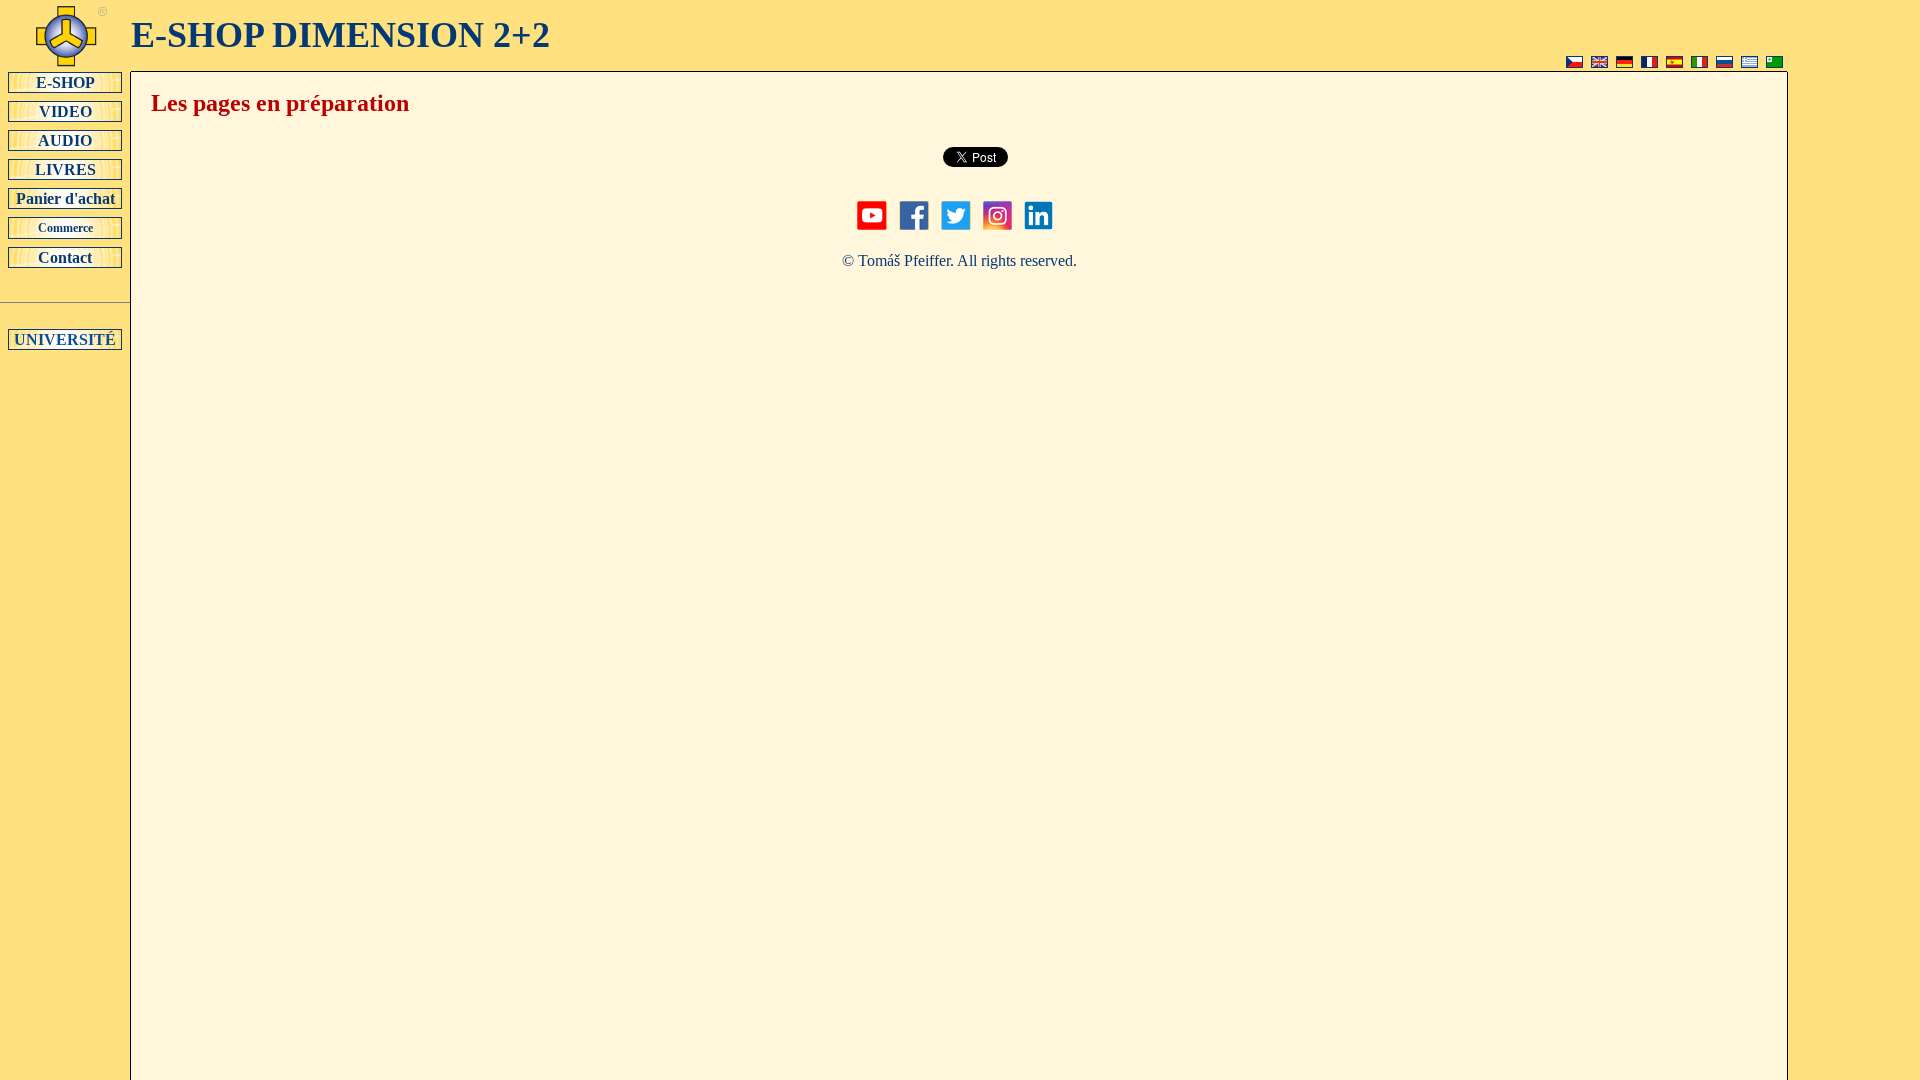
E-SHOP (65, 82)
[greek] (1749, 62)
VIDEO (65, 111)
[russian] (1724, 62)
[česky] (1574, 62)
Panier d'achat (65, 198)
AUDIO (65, 140)
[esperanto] (1774, 62)
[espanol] (1674, 62)
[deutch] (1624, 62)
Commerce (65, 228)
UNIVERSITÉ (65, 339)
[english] (1599, 62)
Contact (65, 257)
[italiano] (1699, 62)
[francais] (1649, 62)
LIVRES (65, 169)
